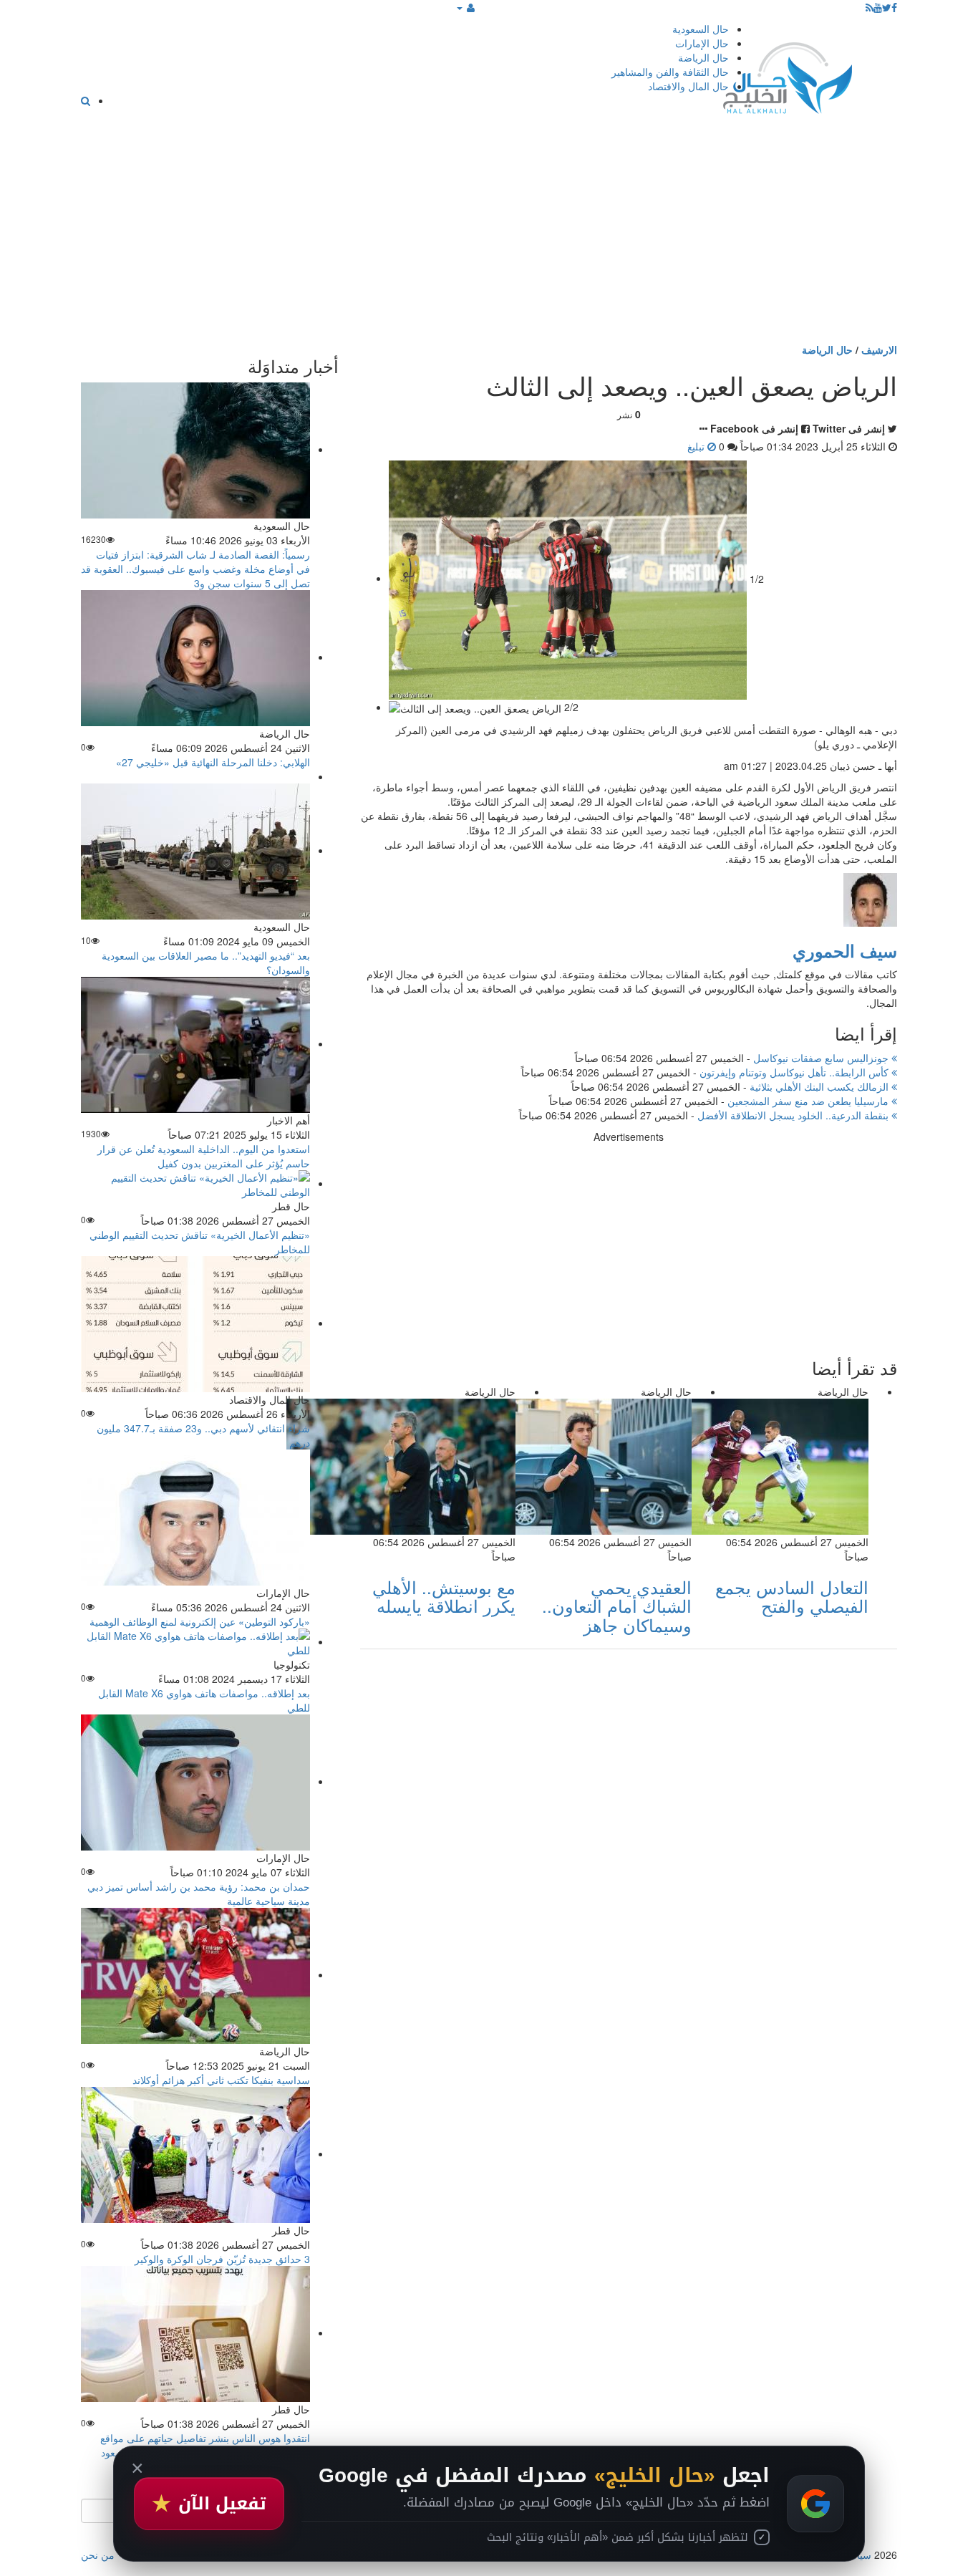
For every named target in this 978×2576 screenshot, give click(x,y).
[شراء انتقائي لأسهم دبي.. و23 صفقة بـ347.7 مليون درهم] (195, 1323)
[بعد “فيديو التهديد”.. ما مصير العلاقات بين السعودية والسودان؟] (195, 850)
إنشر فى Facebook (754, 428)
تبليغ (697, 446)
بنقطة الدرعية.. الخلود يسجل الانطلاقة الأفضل (794, 1115)
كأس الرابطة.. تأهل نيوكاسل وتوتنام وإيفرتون (795, 1072)
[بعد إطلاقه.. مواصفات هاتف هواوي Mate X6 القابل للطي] (195, 1641)
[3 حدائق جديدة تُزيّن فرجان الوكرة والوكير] (195, 2153)
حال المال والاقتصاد (688, 86)
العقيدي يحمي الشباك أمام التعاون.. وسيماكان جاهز (617, 1606)
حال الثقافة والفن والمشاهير (670, 72)
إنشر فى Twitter (849, 428)
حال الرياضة (703, 57)
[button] (466, 7)
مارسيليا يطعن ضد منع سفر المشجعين (809, 1101)
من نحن (98, 2555)
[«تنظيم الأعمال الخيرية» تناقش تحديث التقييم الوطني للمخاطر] (195, 1183)
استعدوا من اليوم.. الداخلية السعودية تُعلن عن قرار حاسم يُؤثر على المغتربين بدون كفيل (204, 1156)
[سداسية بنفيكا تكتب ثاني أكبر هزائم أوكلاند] (195, 1974)
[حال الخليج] (788, 75)
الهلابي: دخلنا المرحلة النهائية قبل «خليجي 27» (213, 762)
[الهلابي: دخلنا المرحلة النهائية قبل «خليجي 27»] (195, 657)
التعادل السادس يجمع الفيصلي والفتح (792, 1596)
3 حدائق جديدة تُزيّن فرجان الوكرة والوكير (222, 2259)
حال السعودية (701, 29)
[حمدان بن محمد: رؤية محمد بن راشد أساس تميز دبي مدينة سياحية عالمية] (195, 1781)
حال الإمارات (702, 43)
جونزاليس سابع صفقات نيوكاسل (822, 1058)
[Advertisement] (489, 235)
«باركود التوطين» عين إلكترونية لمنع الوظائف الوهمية (200, 1621)
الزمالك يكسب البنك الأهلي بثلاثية (820, 1086)
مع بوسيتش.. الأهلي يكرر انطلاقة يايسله (444, 1596)
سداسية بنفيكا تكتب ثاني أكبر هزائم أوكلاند (221, 2080)
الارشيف (879, 349)
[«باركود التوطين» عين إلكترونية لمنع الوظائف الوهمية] (195, 1516)
